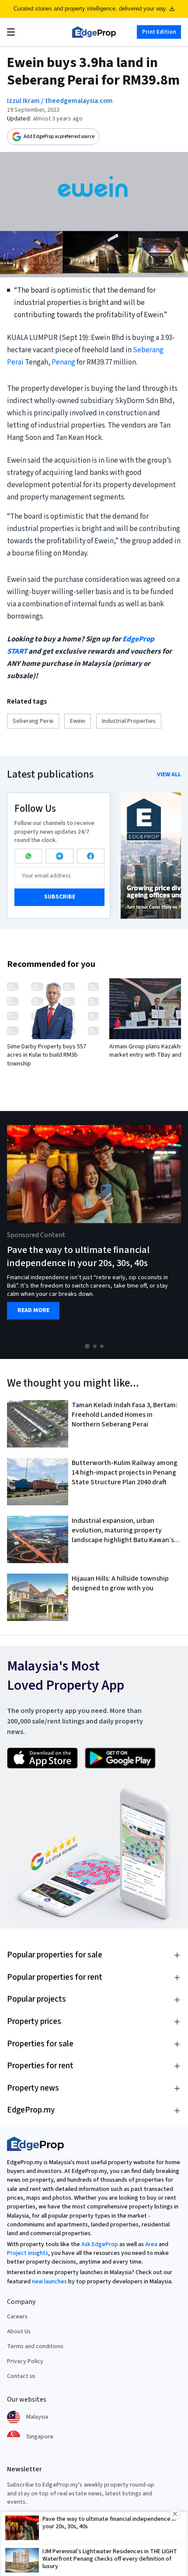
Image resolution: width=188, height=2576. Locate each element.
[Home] (94, 32)
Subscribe (60, 897)
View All (169, 775)
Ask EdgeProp (100, 2244)
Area (151, 2244)
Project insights (28, 2253)
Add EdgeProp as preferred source (59, 136)
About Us (19, 2332)
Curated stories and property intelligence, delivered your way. (91, 9)
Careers (17, 2317)
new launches (49, 2282)
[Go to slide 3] (102, 1346)
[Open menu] (11, 32)
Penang (63, 362)
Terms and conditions (35, 2346)
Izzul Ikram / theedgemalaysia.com (60, 101)
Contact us (21, 2376)
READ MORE (33, 1311)
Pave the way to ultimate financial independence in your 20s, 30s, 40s (78, 1257)
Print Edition (159, 32)
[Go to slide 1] (87, 1346)
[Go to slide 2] (95, 1346)
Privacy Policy (25, 2361)
